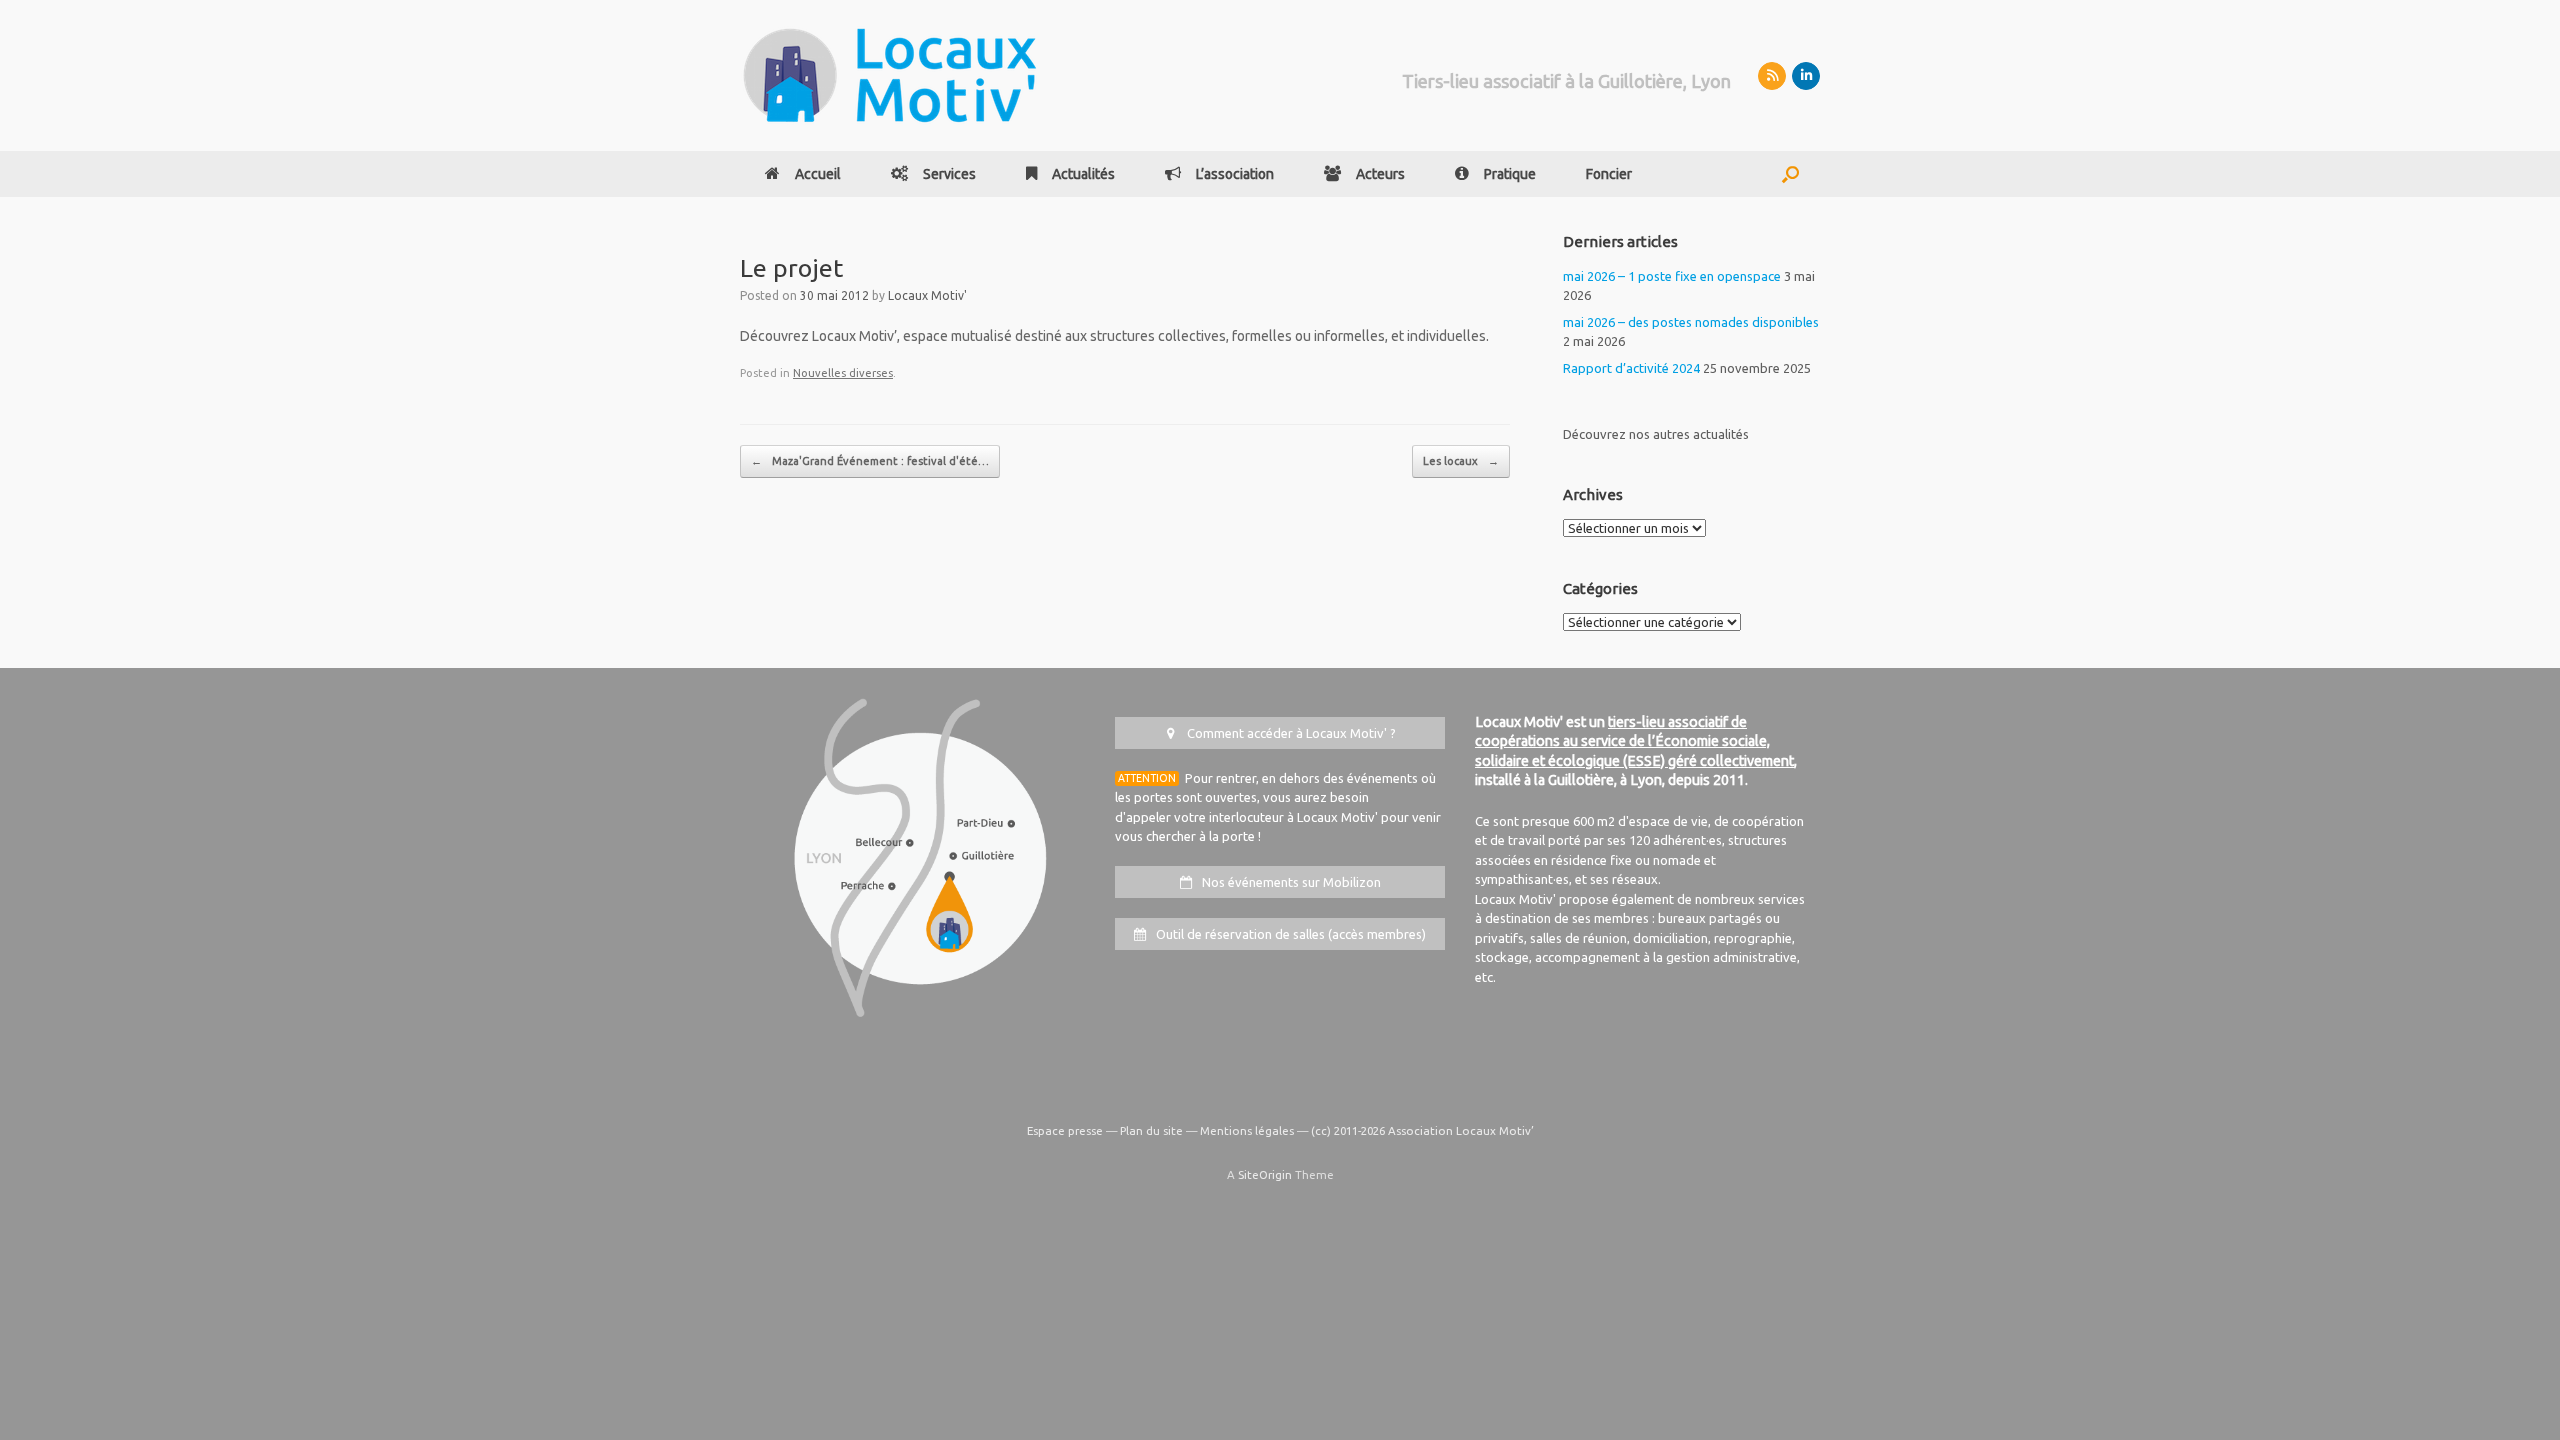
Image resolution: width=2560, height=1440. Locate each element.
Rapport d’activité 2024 (1631, 368)
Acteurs (1380, 174)
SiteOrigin (1265, 1174)
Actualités (1083, 174)
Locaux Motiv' (927, 295)
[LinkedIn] (1806, 76)
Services (949, 174)
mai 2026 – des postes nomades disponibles (1691, 322)
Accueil (818, 174)
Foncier (1609, 174)
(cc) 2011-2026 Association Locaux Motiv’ (1422, 1130)
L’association (1235, 174)
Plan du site (1151, 1130)
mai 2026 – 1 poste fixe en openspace (1672, 276)
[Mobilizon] (1772, 76)
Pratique (1510, 174)
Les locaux (1461, 461)
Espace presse (1065, 1130)
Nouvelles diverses (843, 373)
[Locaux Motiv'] (890, 75)
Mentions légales (1247, 1130)
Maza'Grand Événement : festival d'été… (870, 461)
